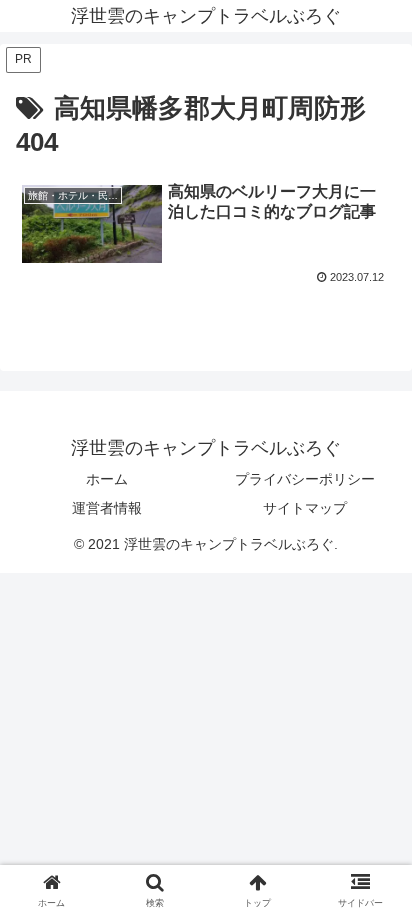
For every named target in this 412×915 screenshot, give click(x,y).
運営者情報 (107, 508)
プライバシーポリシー (305, 479)
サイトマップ (305, 508)
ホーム (107, 479)
